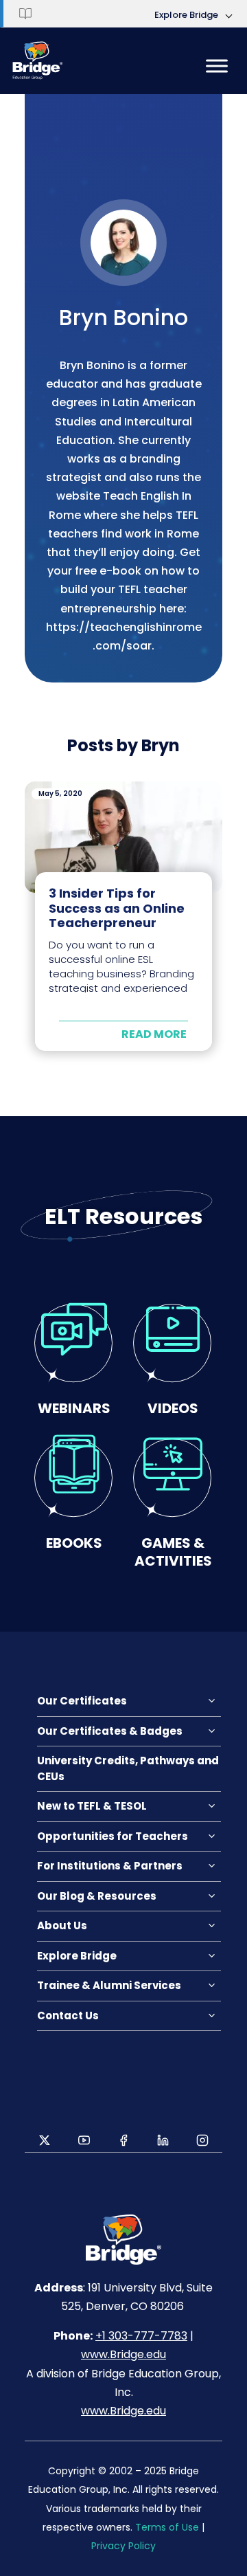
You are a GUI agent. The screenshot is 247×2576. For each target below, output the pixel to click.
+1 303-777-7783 (141, 2336)
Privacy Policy (123, 2546)
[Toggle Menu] (217, 66)
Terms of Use (167, 2527)
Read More (154, 1034)
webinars (74, 1408)
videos (173, 1408)
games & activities (173, 1552)
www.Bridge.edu (123, 2354)
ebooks (74, 1543)
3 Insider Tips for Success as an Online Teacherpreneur (117, 908)
